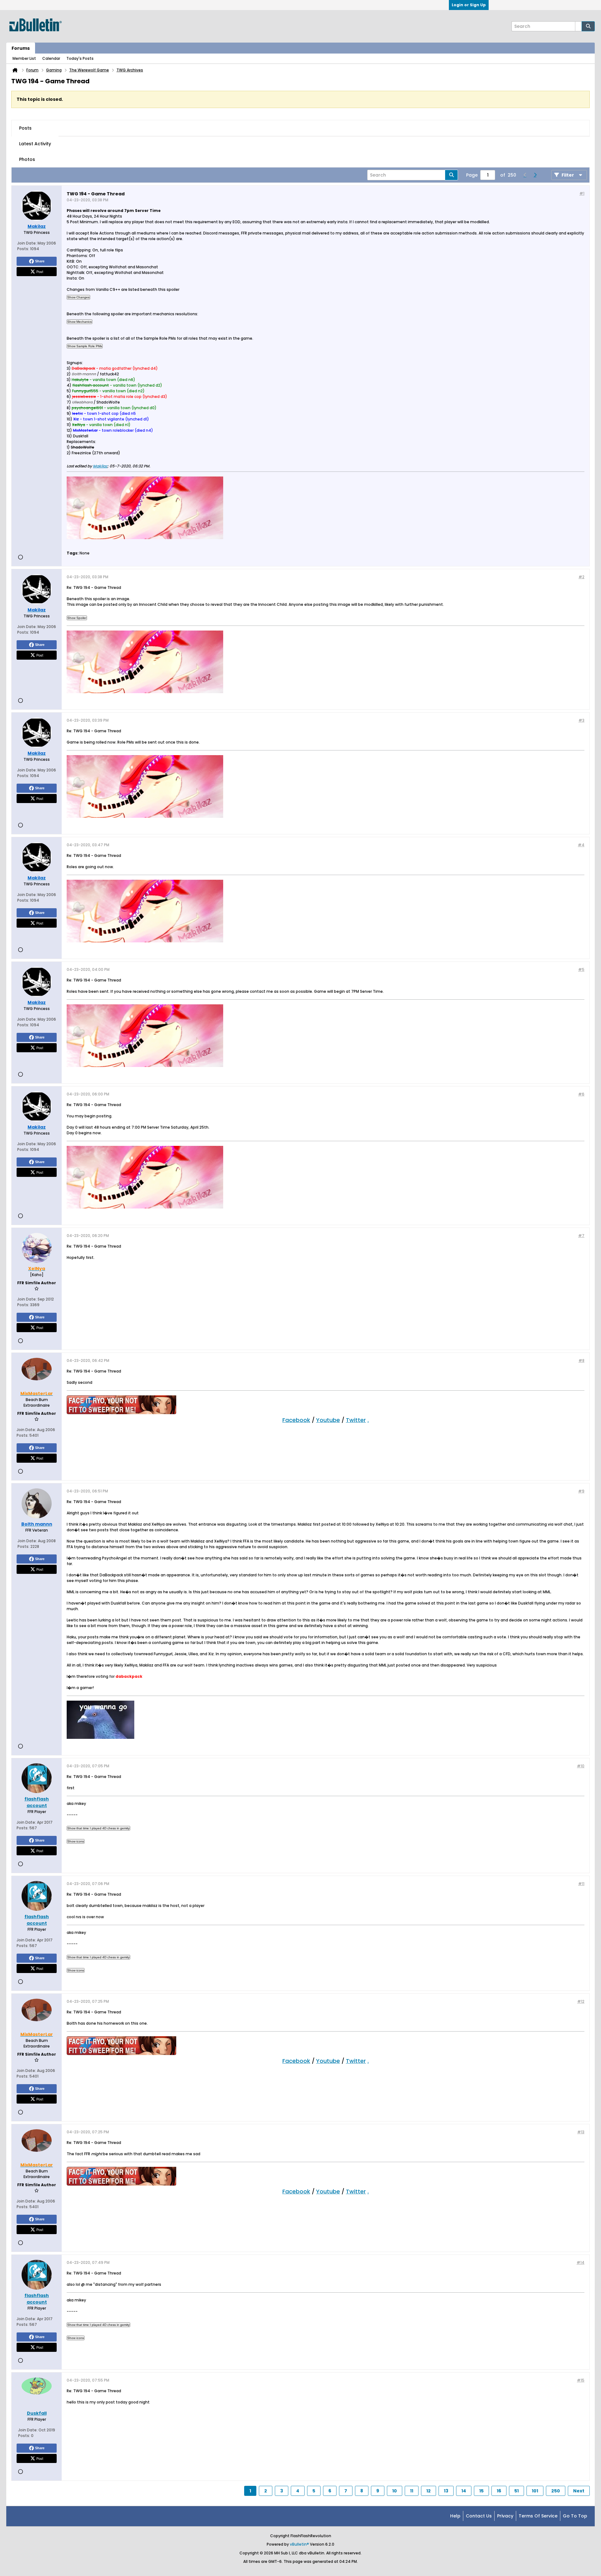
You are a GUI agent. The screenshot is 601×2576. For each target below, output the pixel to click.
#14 (580, 2262)
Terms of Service (538, 2516)
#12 (581, 2001)
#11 (581, 1884)
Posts (25, 128)
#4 (581, 845)
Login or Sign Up (469, 5)
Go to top (575, 2516)
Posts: (23, 249)
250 (556, 2491)
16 (499, 2491)
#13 (581, 2132)
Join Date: (27, 243)
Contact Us (479, 2516)
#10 (581, 1766)
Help (455, 2516)
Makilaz (100, 466)
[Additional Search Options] (578, 26)
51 (516, 2491)
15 (481, 2491)
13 (446, 2491)
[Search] (588, 26)
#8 (581, 1360)
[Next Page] (535, 175)
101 (535, 2491)
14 (464, 2491)
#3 (581, 720)
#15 (581, 2380)
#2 (581, 577)
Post (40, 271)
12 (429, 2491)
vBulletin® (299, 2544)
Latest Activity (35, 144)
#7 (581, 1236)
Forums (21, 48)
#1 (582, 193)
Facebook (296, 1420)
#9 (581, 1491)
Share (40, 261)
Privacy (505, 2516)
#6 (581, 1094)
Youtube (328, 1420)
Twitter (356, 1420)
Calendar (51, 58)
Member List (24, 58)
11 (412, 2491)
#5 (581, 969)
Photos (27, 159)
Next (579, 2491)
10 (395, 2491)
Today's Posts (80, 58)
